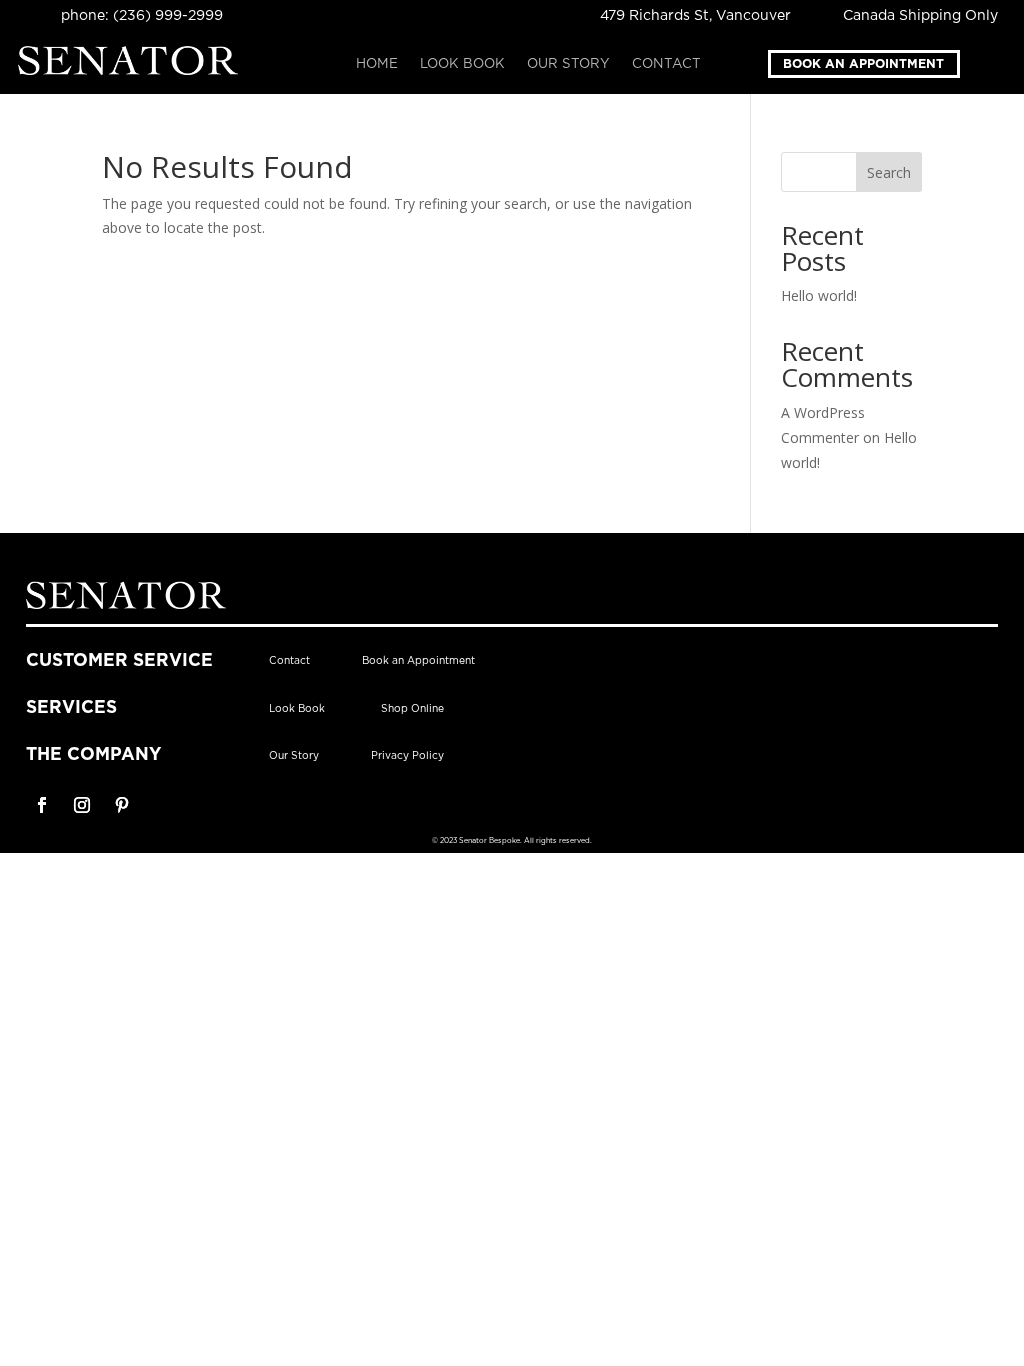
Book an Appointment (863, 64)
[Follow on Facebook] (42, 805)
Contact (666, 64)
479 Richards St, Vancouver (695, 16)
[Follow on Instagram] (82, 805)
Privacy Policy (407, 756)
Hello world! (819, 295)
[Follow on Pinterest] (122, 805)
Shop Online (412, 709)
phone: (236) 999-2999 (142, 16)
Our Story (568, 64)
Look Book (462, 64)
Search (889, 172)
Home (377, 64)
